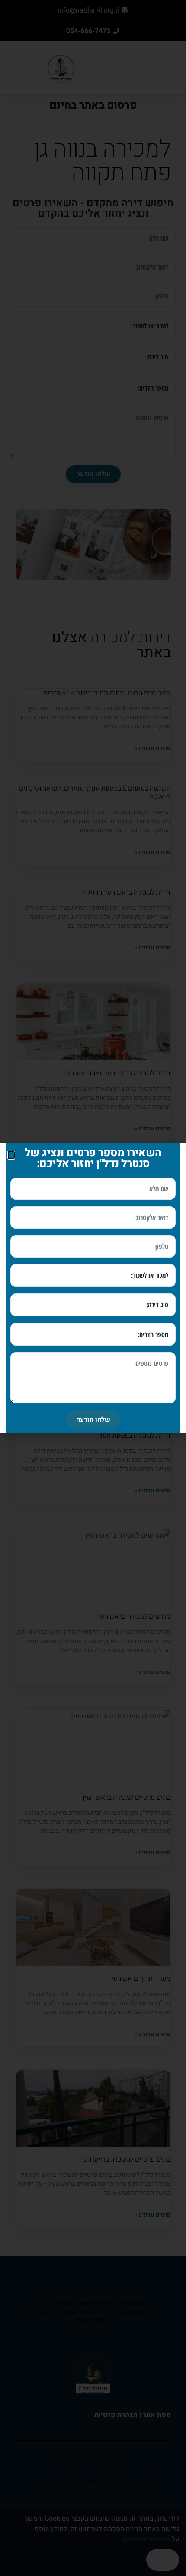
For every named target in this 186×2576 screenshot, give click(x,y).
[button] (11, 1155)
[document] (93, 1288)
